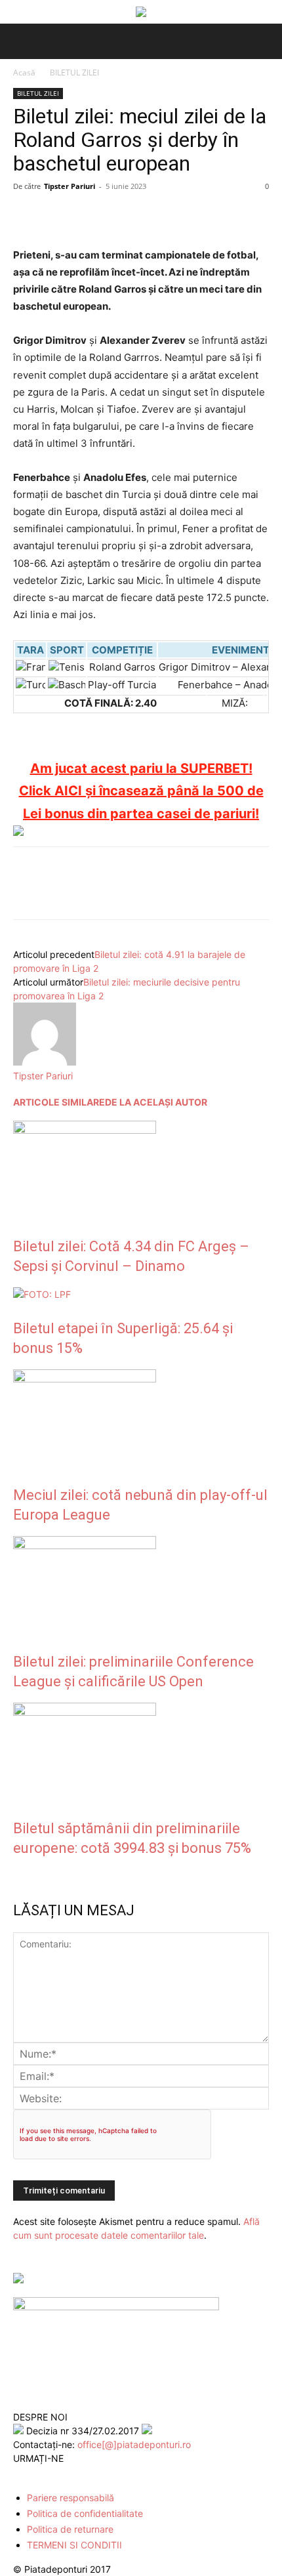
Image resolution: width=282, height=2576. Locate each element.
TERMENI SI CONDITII (74, 2545)
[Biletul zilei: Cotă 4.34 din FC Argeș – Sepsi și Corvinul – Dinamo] (85, 1130)
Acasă (24, 73)
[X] (56, 216)
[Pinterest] (87, 216)
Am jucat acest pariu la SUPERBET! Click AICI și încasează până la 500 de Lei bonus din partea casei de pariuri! (141, 791)
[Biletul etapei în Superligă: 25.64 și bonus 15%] (42, 1294)
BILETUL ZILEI (74, 73)
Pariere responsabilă (70, 2498)
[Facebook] (26, 216)
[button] (21, 41)
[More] (178, 216)
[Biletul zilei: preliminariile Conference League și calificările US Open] (85, 1546)
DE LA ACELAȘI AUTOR (156, 1102)
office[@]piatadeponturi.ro (134, 2444)
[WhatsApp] (117, 216)
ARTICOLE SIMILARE (59, 1102)
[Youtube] (77, 2473)
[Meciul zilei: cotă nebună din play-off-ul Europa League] (85, 1379)
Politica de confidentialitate (85, 2513)
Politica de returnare (70, 2529)
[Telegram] (147, 216)
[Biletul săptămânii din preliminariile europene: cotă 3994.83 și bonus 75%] (85, 1712)
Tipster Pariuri (70, 186)
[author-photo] (45, 1062)
